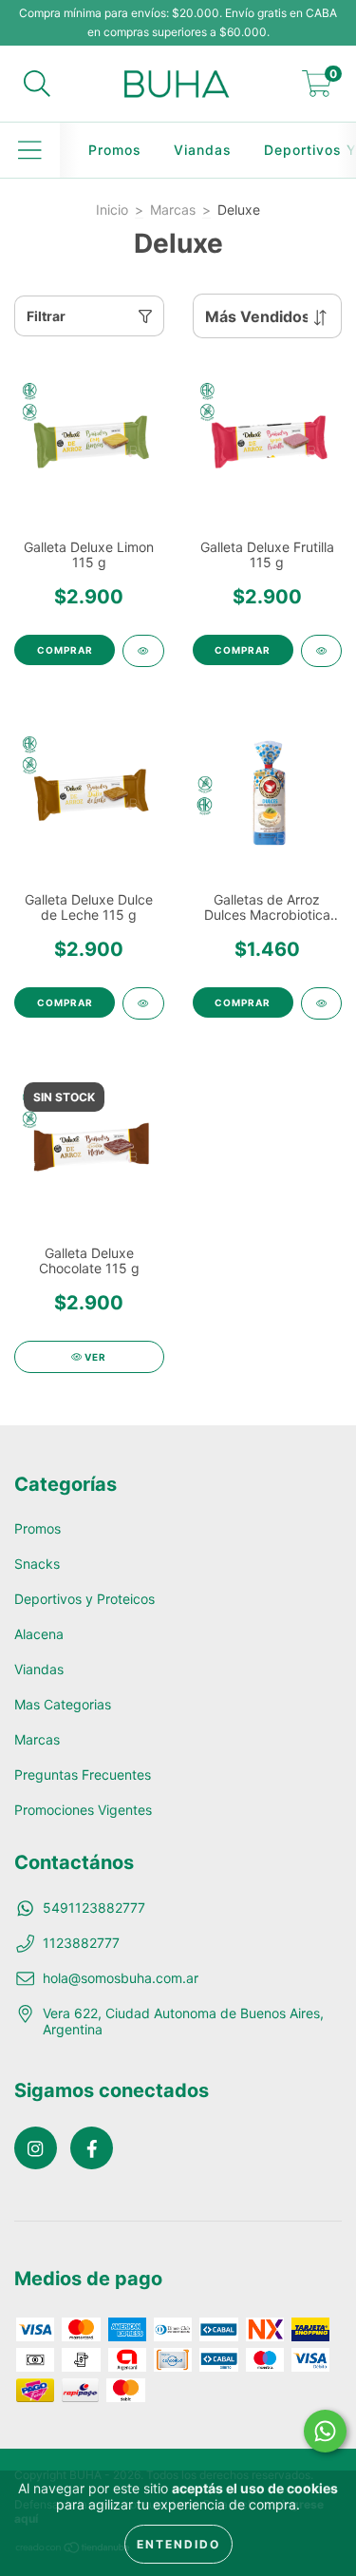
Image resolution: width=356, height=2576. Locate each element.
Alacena (39, 1634)
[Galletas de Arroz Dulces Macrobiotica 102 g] (322, 1003)
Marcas (173, 210)
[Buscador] (37, 84)
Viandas (203, 150)
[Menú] (30, 150)
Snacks (37, 1564)
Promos (115, 150)
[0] (317, 89)
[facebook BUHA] (92, 2148)
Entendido (178, 2544)
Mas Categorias (63, 1704)
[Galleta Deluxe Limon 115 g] (143, 651)
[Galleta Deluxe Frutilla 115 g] (322, 651)
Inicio (112, 210)
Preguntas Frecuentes (83, 1775)
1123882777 (81, 1943)
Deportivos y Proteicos (84, 1599)
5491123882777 (94, 1908)
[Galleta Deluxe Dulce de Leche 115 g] (143, 1003)
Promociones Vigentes (83, 1810)
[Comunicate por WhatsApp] (325, 2431)
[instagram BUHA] (36, 2148)
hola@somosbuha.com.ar (121, 1978)
